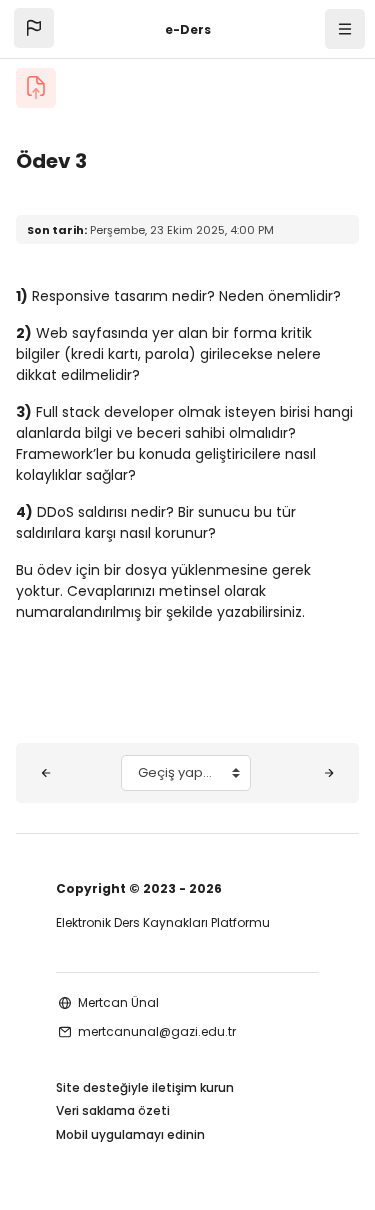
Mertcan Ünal (118, 1002)
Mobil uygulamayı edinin (130, 1134)
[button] (34, 28)
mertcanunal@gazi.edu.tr (157, 1031)
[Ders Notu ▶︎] (329, 773)
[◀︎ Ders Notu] (46, 773)
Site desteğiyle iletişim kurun (145, 1087)
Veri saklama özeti (113, 1110)
